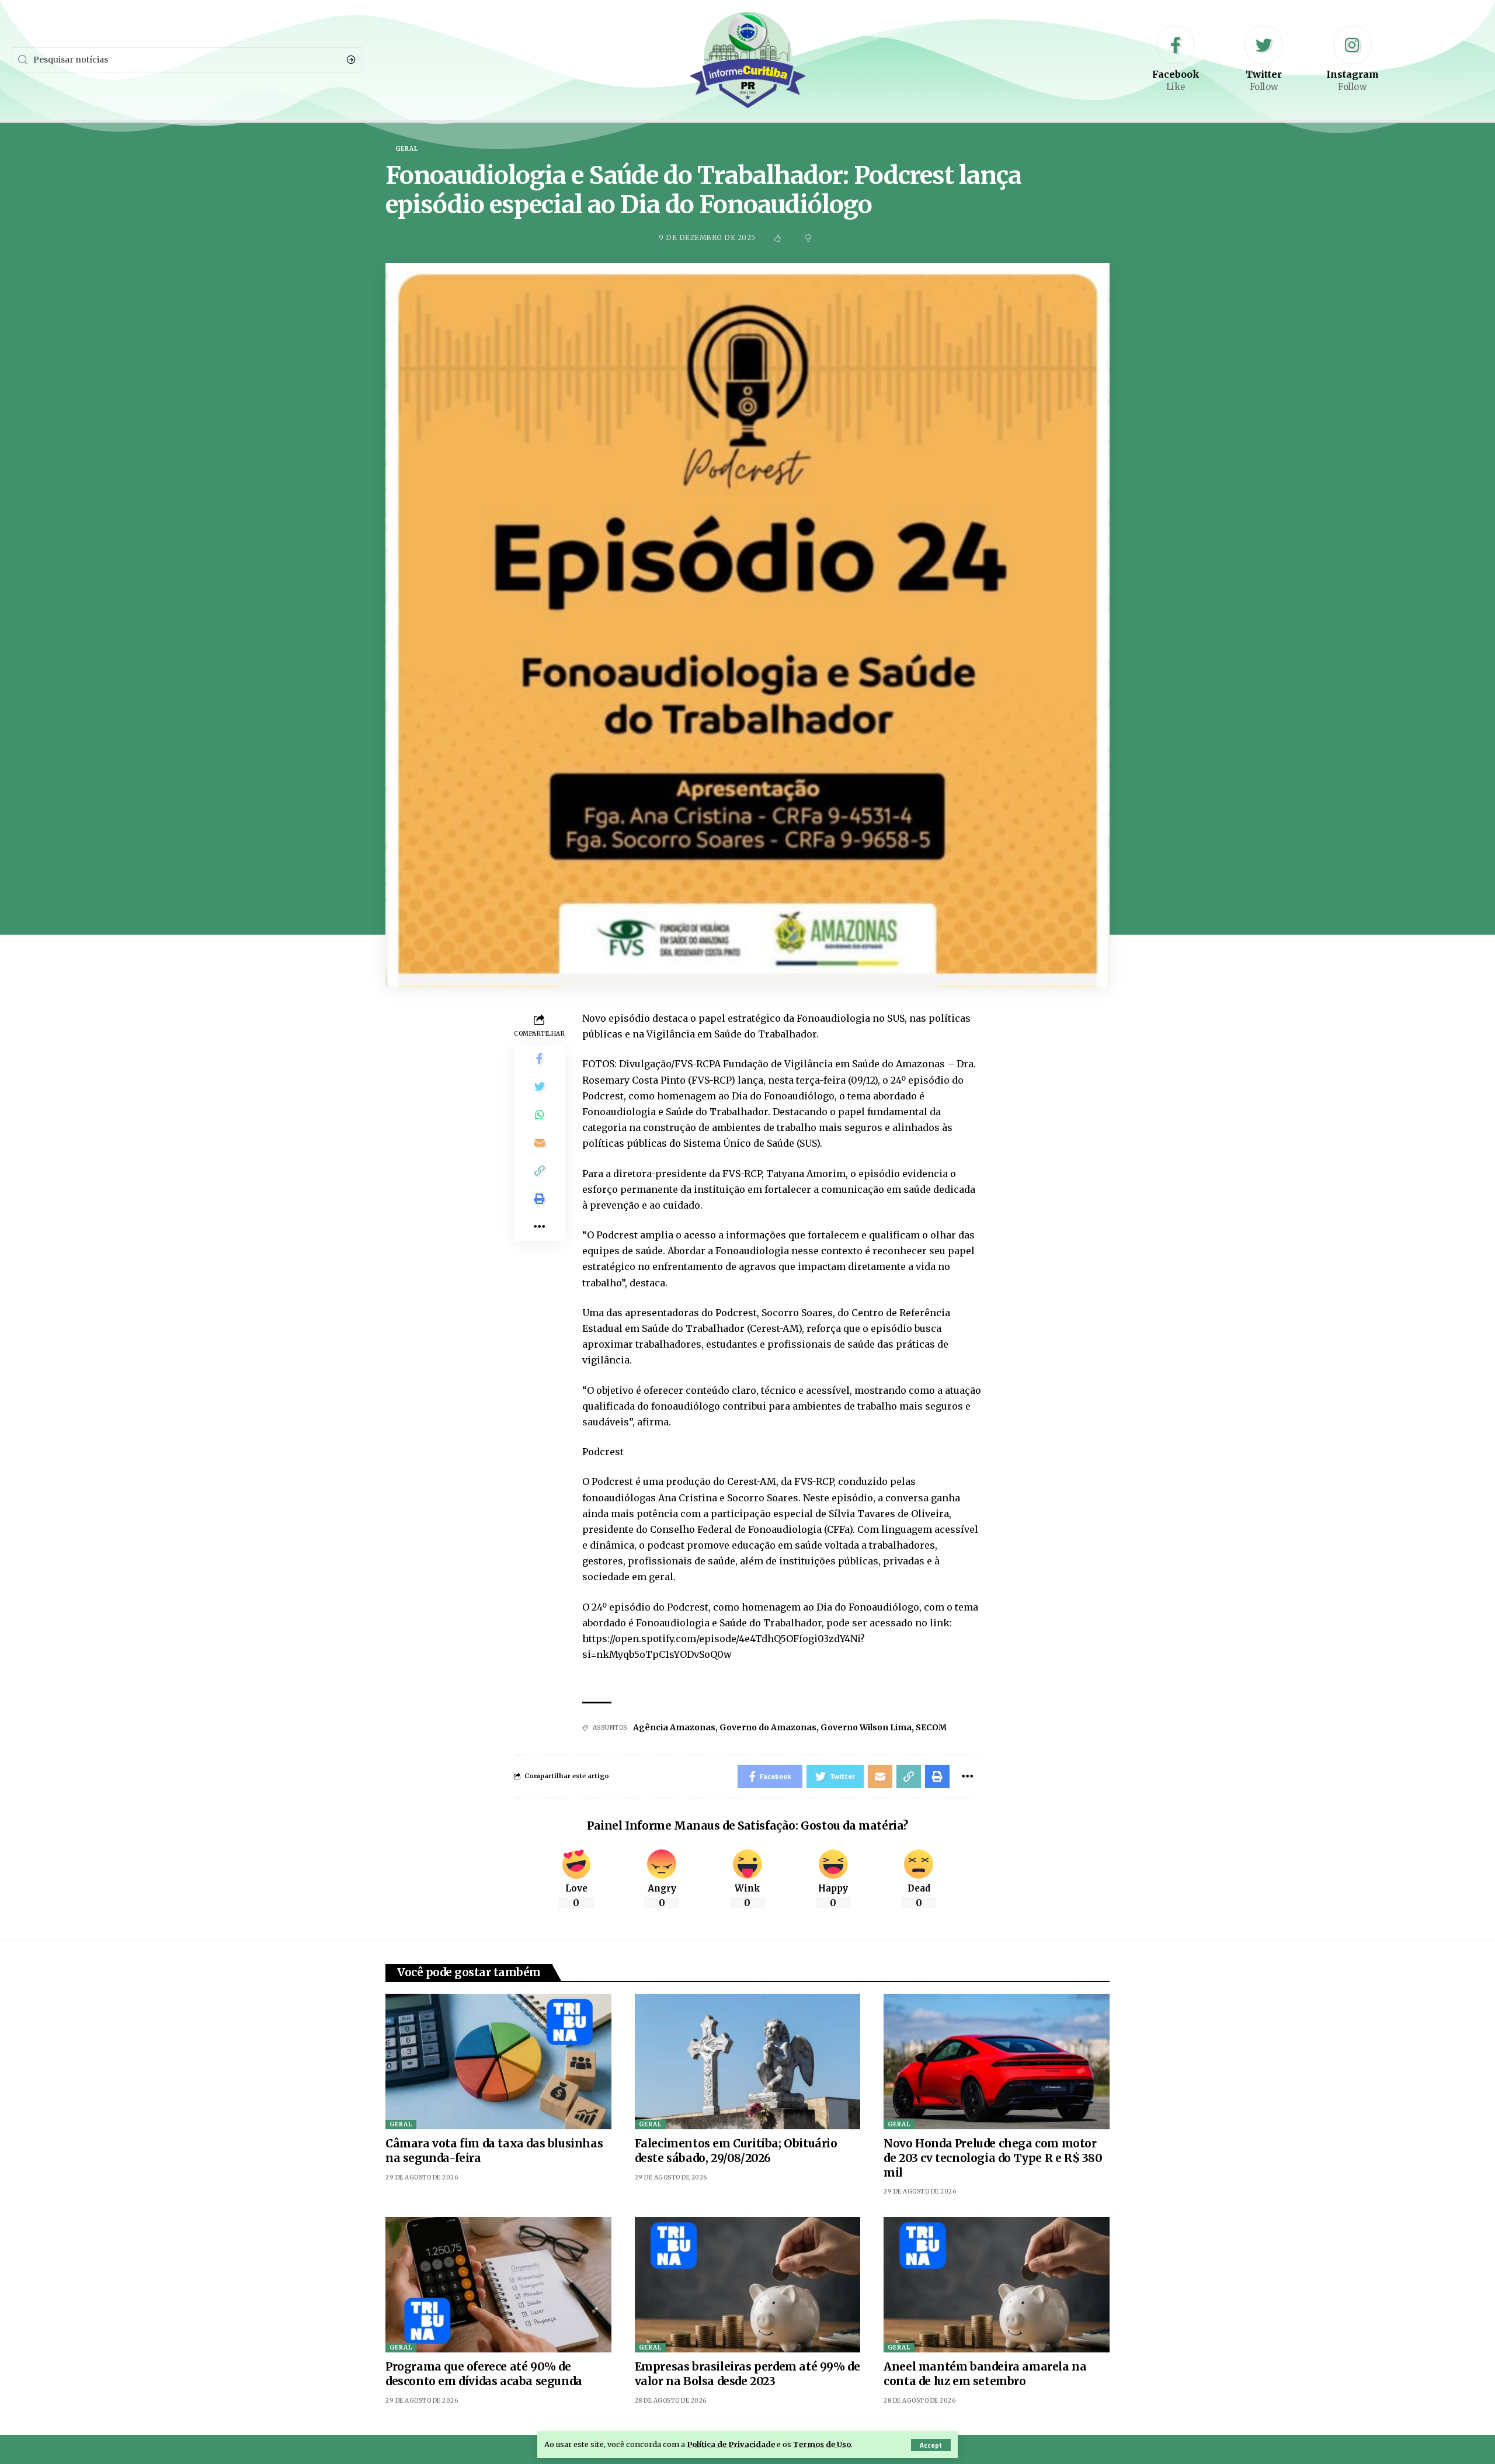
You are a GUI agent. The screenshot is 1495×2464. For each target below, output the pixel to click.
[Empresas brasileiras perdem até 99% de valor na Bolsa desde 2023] (748, 2285)
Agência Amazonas (674, 1727)
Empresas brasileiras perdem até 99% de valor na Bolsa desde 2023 (747, 2374)
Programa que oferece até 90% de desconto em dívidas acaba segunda (484, 2374)
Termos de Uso (822, 2444)
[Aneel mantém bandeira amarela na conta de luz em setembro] (997, 2285)
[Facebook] (1176, 60)
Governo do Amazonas (768, 1727)
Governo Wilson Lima (866, 1727)
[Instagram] (1353, 60)
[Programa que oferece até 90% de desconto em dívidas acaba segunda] (498, 2285)
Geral (401, 2124)
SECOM (931, 1727)
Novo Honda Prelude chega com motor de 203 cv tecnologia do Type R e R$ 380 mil (993, 2158)
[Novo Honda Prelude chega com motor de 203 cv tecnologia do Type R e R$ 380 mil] (997, 2062)
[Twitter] (1264, 60)
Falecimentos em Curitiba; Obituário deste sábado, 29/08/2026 (736, 2151)
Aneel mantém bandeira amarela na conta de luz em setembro (985, 2374)
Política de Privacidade (731, 2444)
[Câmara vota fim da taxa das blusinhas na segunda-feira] (498, 2062)
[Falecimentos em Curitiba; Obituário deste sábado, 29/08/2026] (748, 2062)
